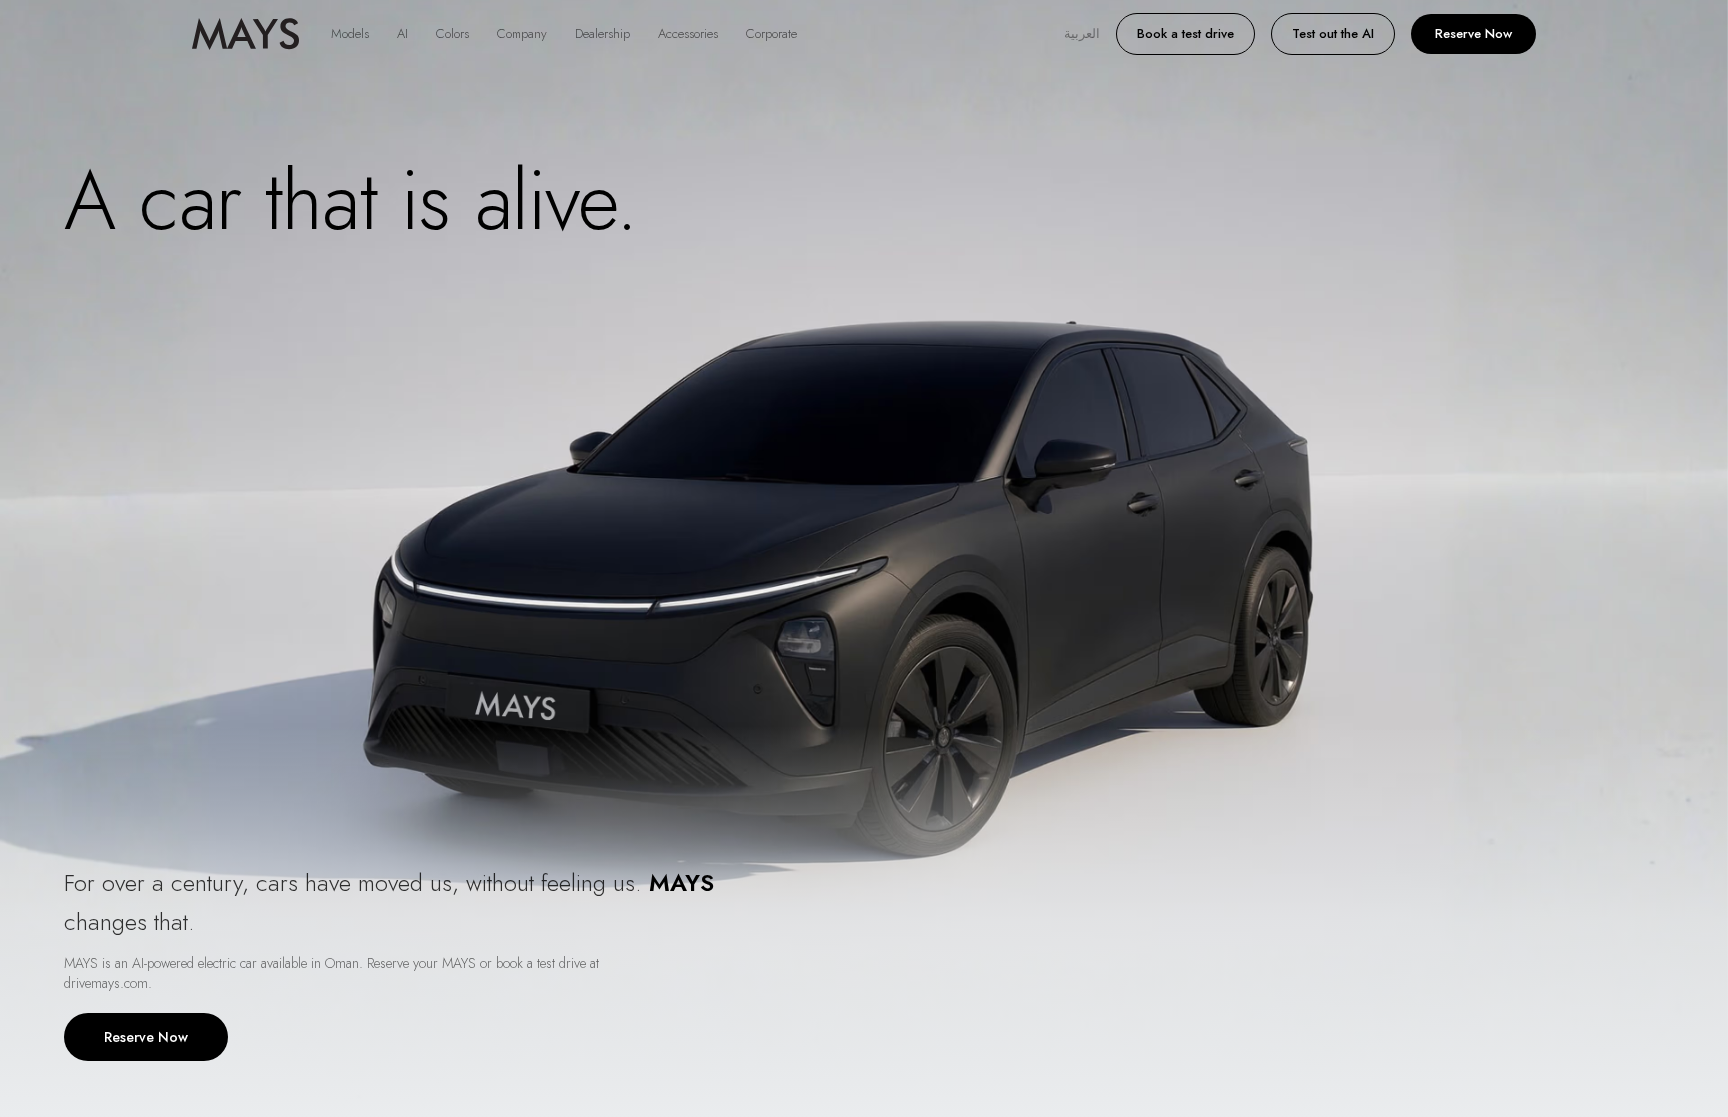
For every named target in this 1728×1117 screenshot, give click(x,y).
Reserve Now (1473, 33)
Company (522, 33)
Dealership (602, 33)
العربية (1082, 33)
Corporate (771, 33)
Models (350, 33)
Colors (452, 33)
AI (402, 33)
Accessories (688, 33)
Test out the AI (1333, 33)
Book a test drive (1185, 33)
